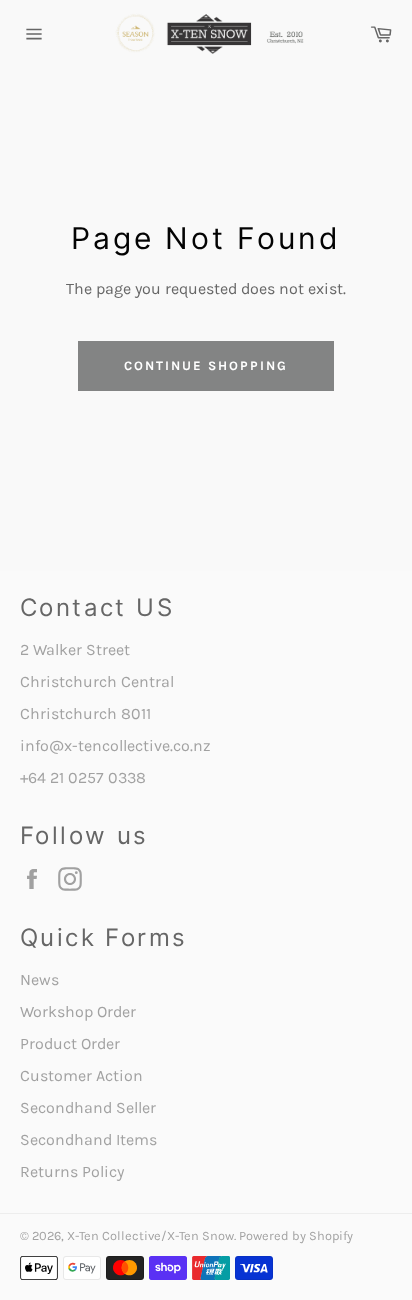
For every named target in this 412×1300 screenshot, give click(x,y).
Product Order (70, 1043)
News (39, 979)
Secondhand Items (88, 1139)
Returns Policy (72, 1171)
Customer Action (81, 1075)
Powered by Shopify (296, 1235)
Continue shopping (205, 365)
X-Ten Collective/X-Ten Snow (150, 1235)
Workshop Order (78, 1011)
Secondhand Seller (88, 1107)
